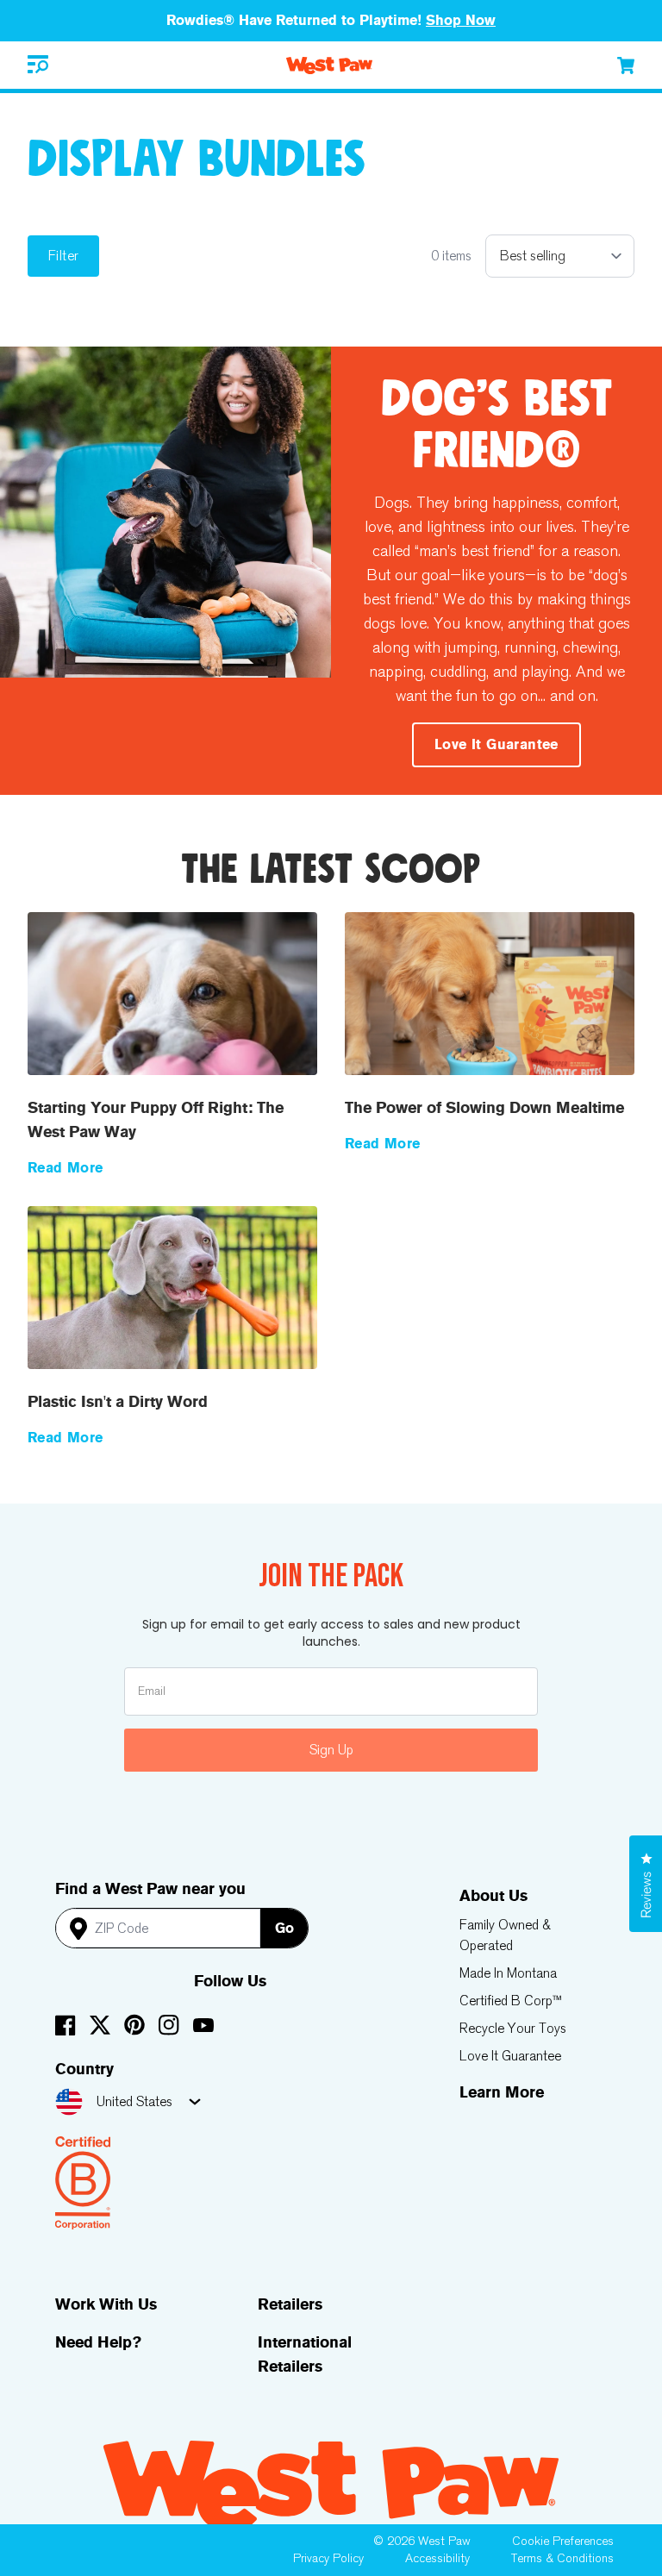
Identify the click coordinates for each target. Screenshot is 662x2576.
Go (284, 1928)
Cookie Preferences (563, 2541)
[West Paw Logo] (329, 66)
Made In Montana (508, 1973)
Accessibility (437, 2558)
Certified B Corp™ (511, 2001)
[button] (38, 65)
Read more (66, 1168)
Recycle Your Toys (513, 2028)
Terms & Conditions (562, 2558)
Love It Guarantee (510, 2056)
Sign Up (331, 1750)
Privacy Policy (328, 2558)
